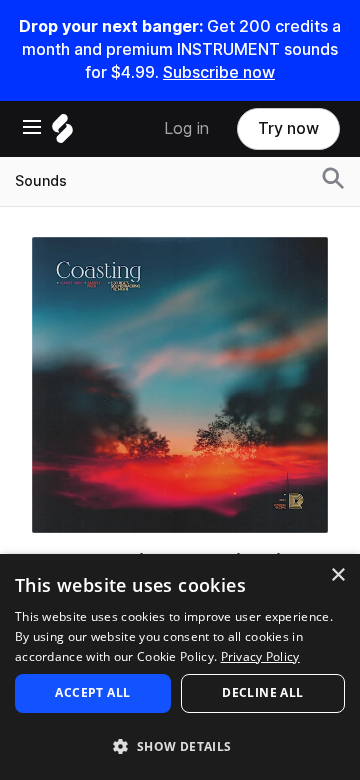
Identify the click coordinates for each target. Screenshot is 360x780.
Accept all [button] (92, 692)
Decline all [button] (262, 692)
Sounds (41, 181)
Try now (288, 128)
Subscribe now (219, 72)
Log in (186, 128)
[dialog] (180, 667)
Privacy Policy (260, 656)
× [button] (337, 575)
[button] (180, 745)
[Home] (62, 133)
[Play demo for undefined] (180, 385)
